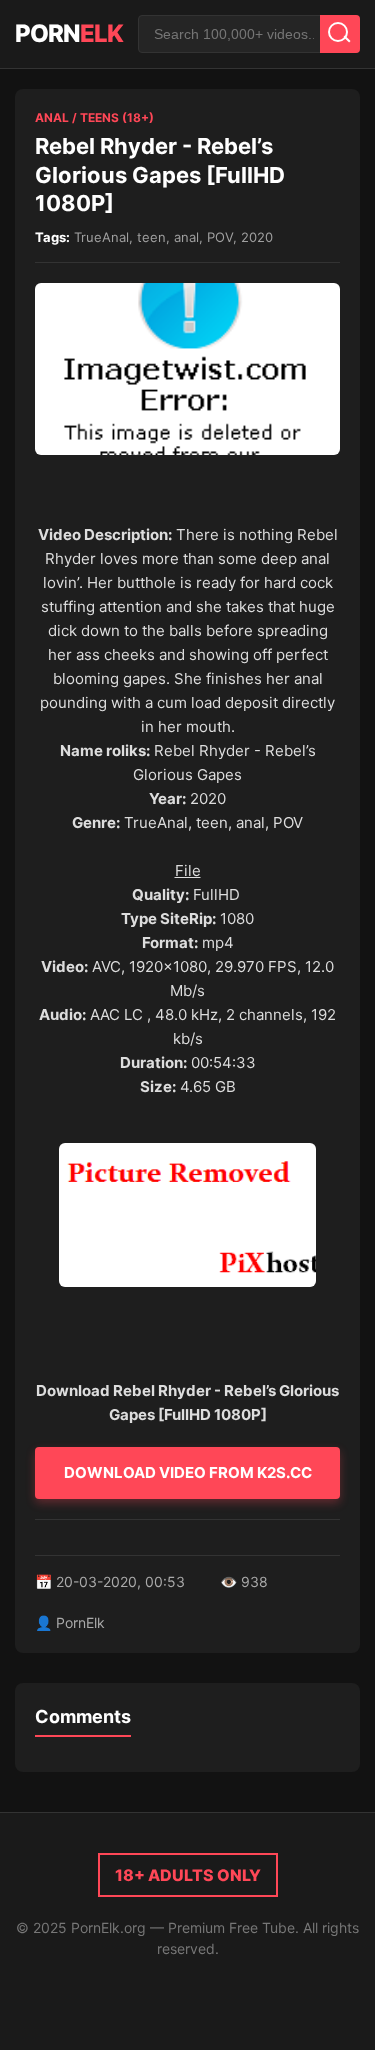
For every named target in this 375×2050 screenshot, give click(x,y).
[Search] (340, 34)
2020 (257, 237)
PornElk (80, 1622)
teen (151, 237)
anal (186, 237)
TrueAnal (101, 237)
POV (220, 237)
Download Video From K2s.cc (188, 1472)
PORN (69, 33)
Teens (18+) (117, 117)
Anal (52, 117)
